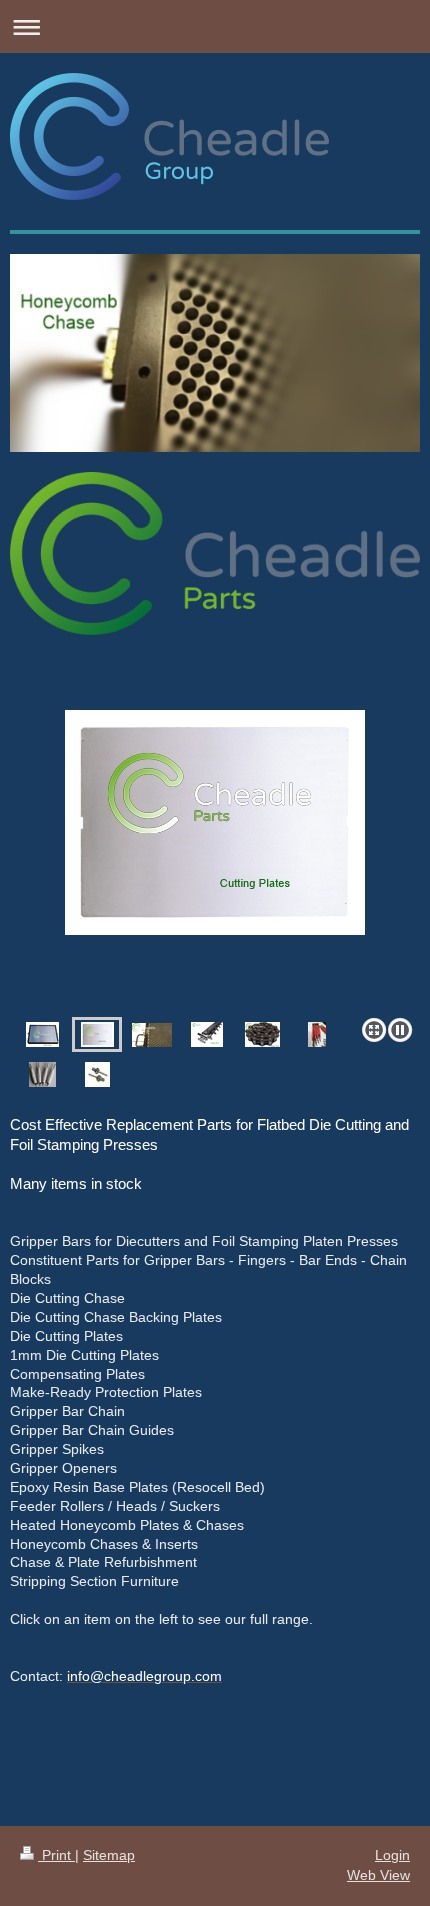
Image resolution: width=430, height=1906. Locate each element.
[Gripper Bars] (207, 1034)
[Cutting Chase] (42, 1034)
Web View (378, 1875)
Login (392, 1855)
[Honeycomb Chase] (152, 1035)
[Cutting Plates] (215, 860)
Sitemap (109, 1855)
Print (56, 1855)
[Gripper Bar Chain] (262, 1034)
